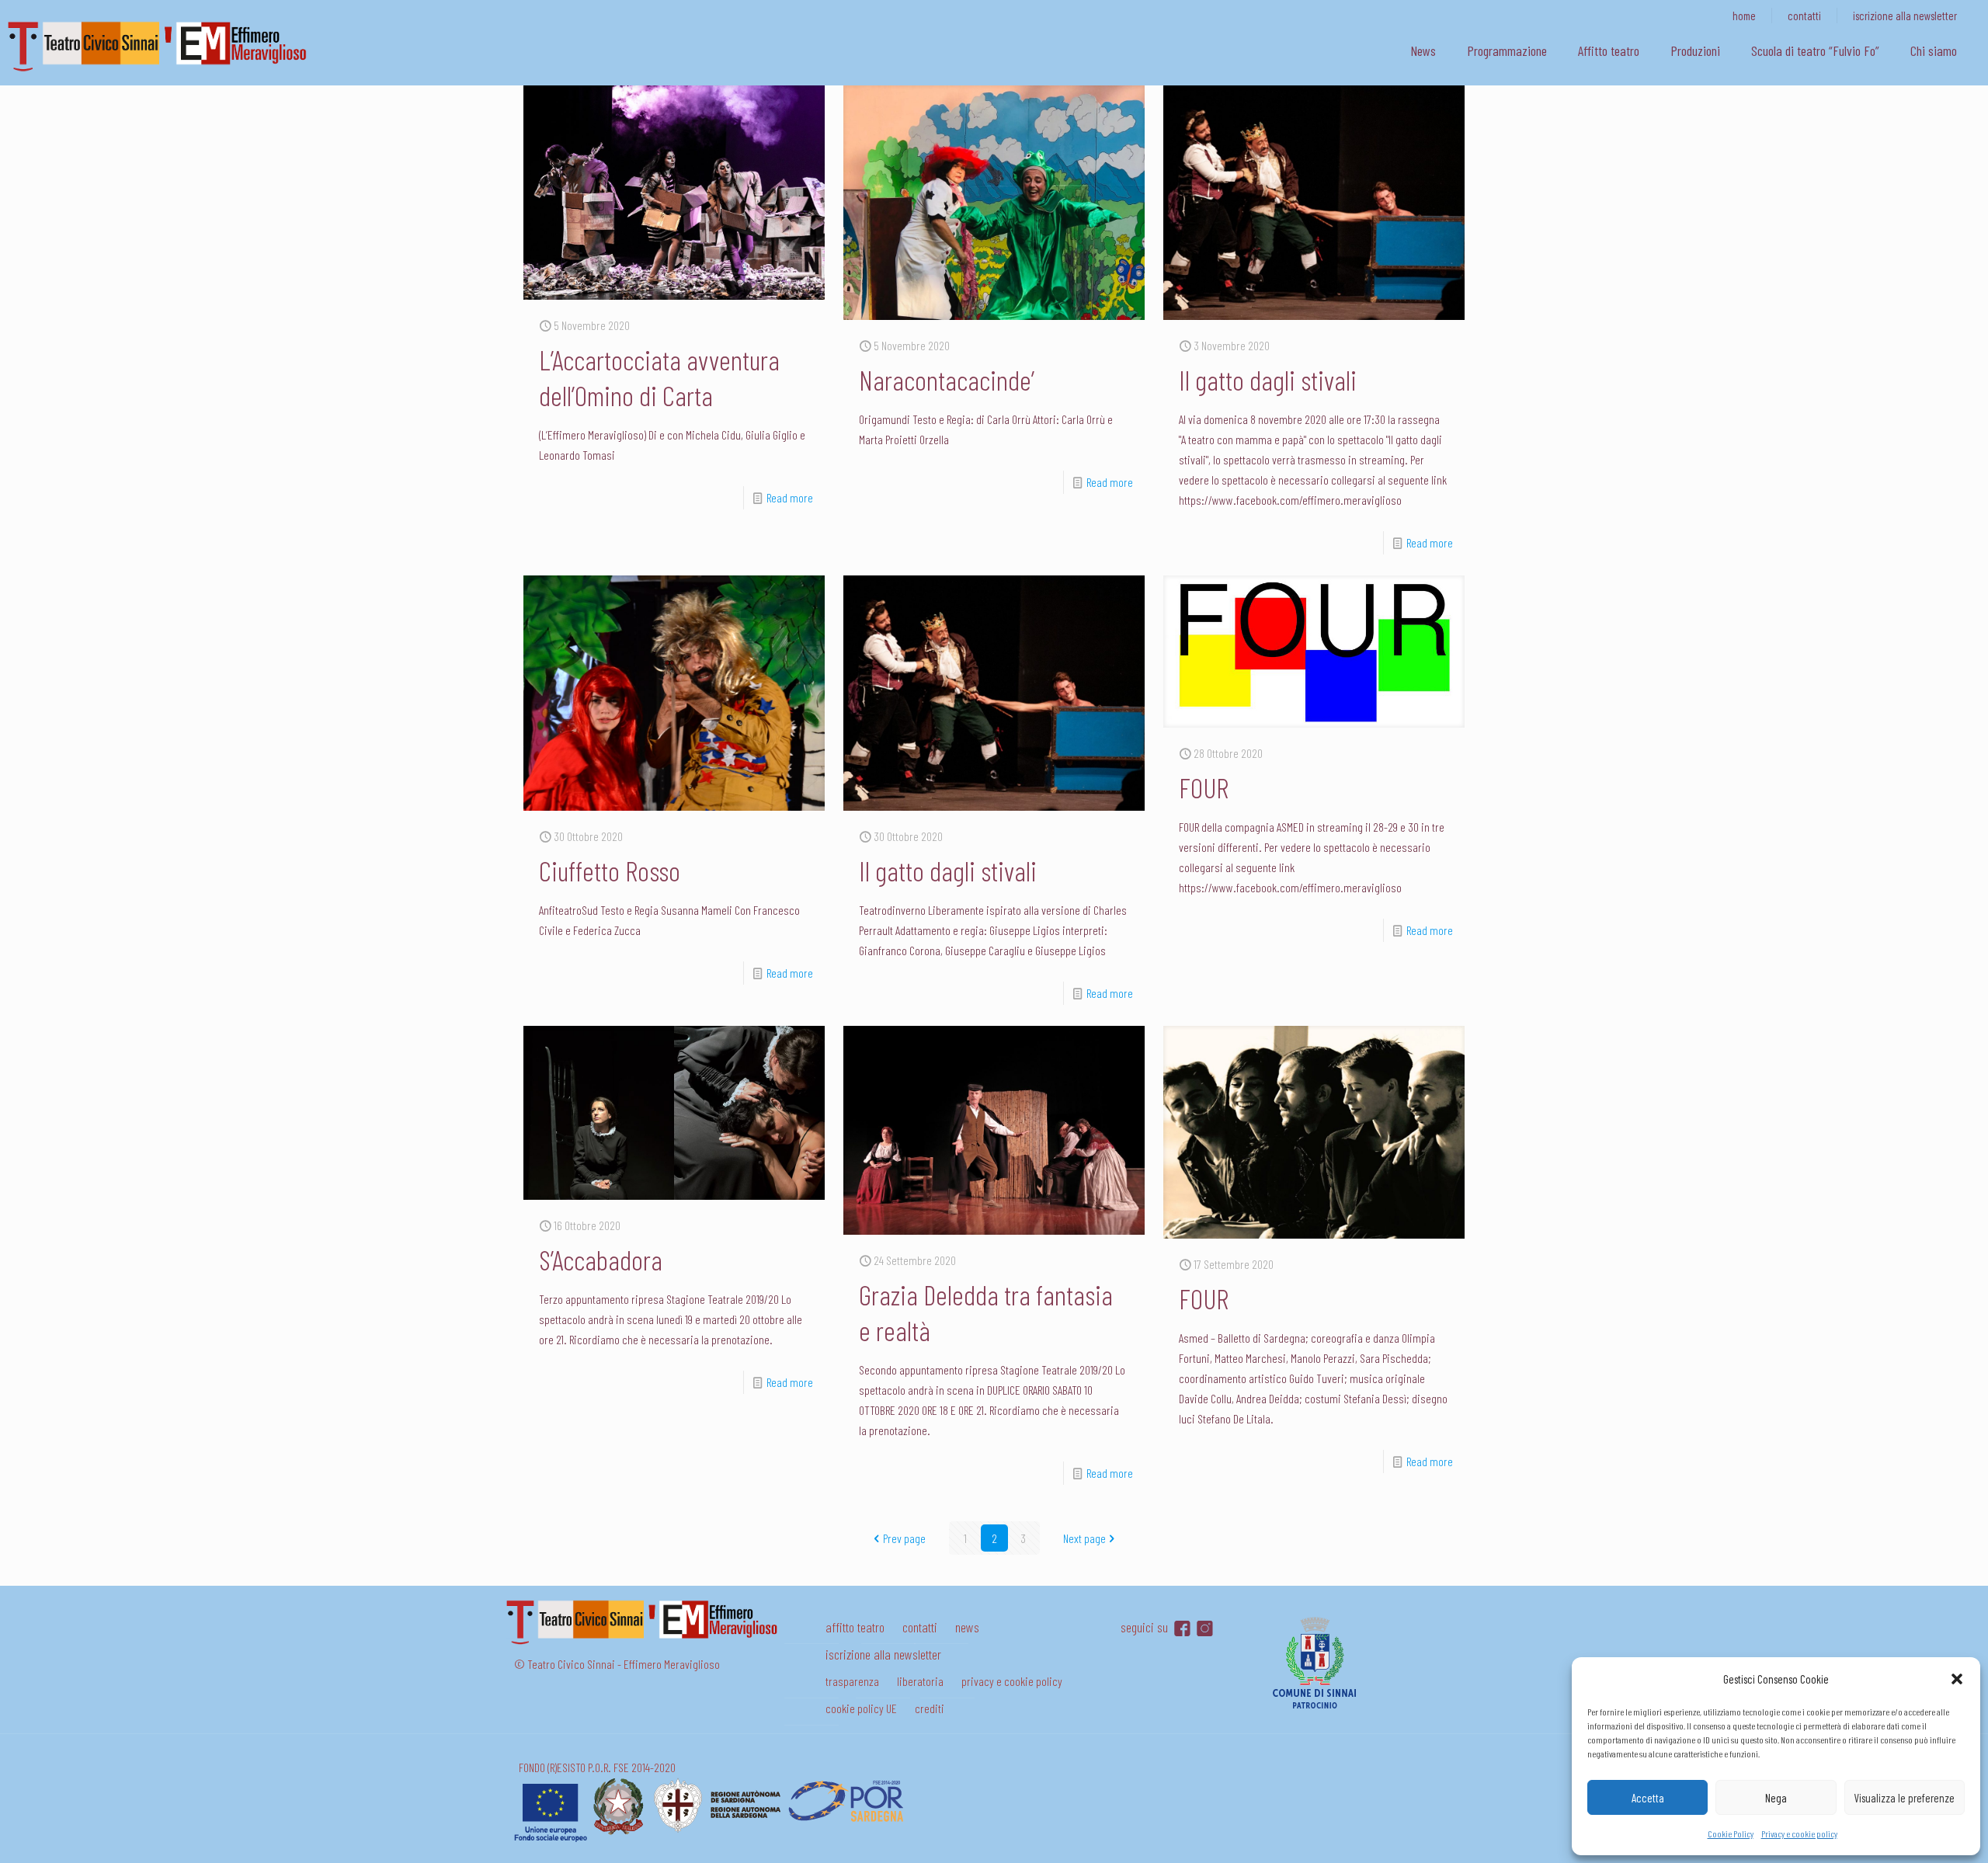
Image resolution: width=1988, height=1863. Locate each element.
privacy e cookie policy (1012, 1681)
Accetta (1648, 1798)
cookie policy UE (861, 1708)
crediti (930, 1708)
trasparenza (852, 1681)
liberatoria (920, 1681)
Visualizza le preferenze (1904, 1798)
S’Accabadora (601, 1259)
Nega (1776, 1798)
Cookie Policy (1731, 1833)
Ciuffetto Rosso (610, 870)
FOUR (1204, 787)
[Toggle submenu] (1507, 78)
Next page (1084, 1538)
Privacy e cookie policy (1799, 1833)
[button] (1957, 1679)
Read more (790, 497)
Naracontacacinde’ (947, 379)
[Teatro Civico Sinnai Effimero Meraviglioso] (163, 71)
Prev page (904, 1538)
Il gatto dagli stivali (1268, 379)
